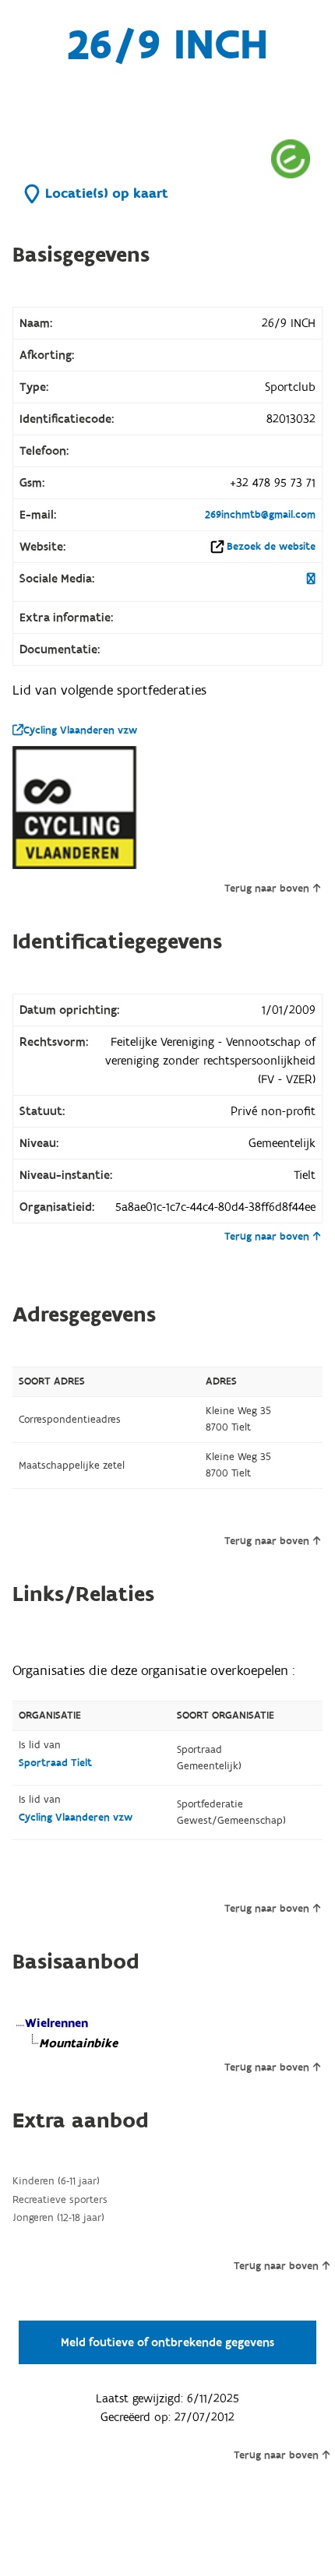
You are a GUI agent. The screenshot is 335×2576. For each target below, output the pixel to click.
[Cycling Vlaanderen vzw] (75, 808)
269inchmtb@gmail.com (260, 515)
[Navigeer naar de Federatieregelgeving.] (291, 158)
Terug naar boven (267, 889)
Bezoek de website (271, 547)
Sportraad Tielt (55, 1763)
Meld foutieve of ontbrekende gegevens (167, 2342)
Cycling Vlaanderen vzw (80, 730)
